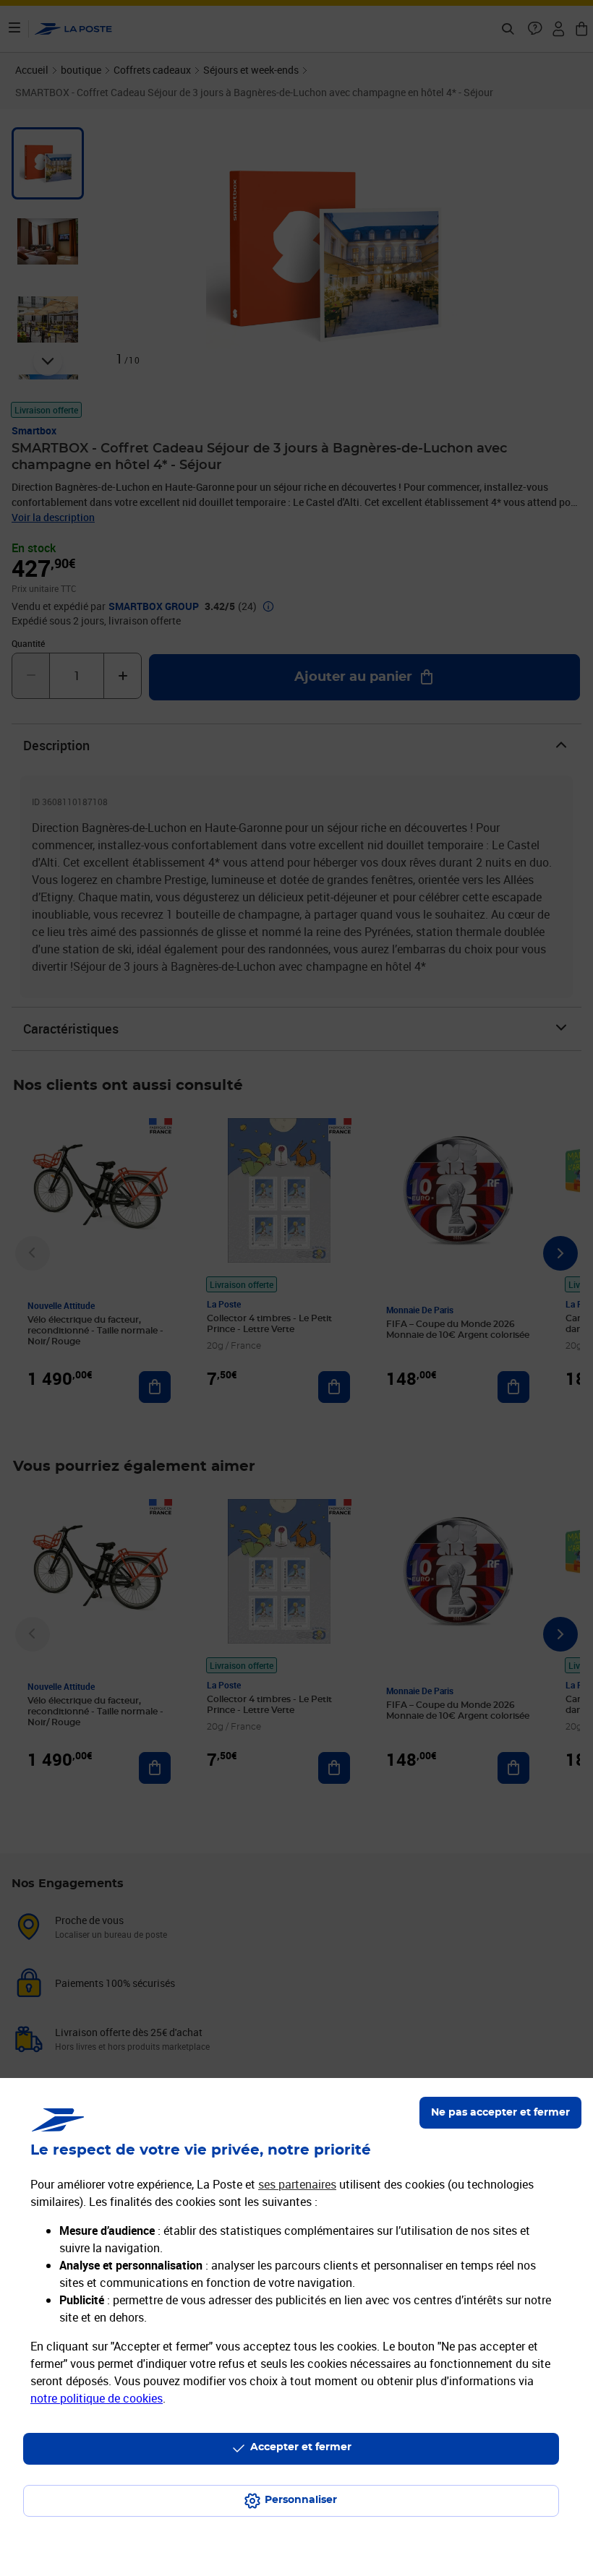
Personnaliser (301, 2500)
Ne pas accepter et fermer (500, 2113)
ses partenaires (297, 2184)
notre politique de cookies (97, 2398)
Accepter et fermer (301, 2447)
